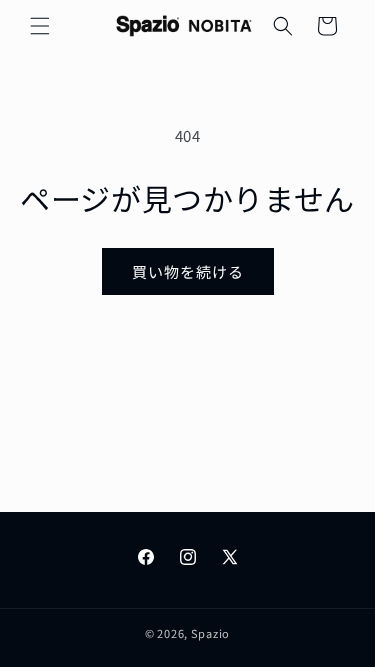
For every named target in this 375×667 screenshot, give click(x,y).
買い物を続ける (188, 271)
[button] (40, 26)
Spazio (210, 633)
